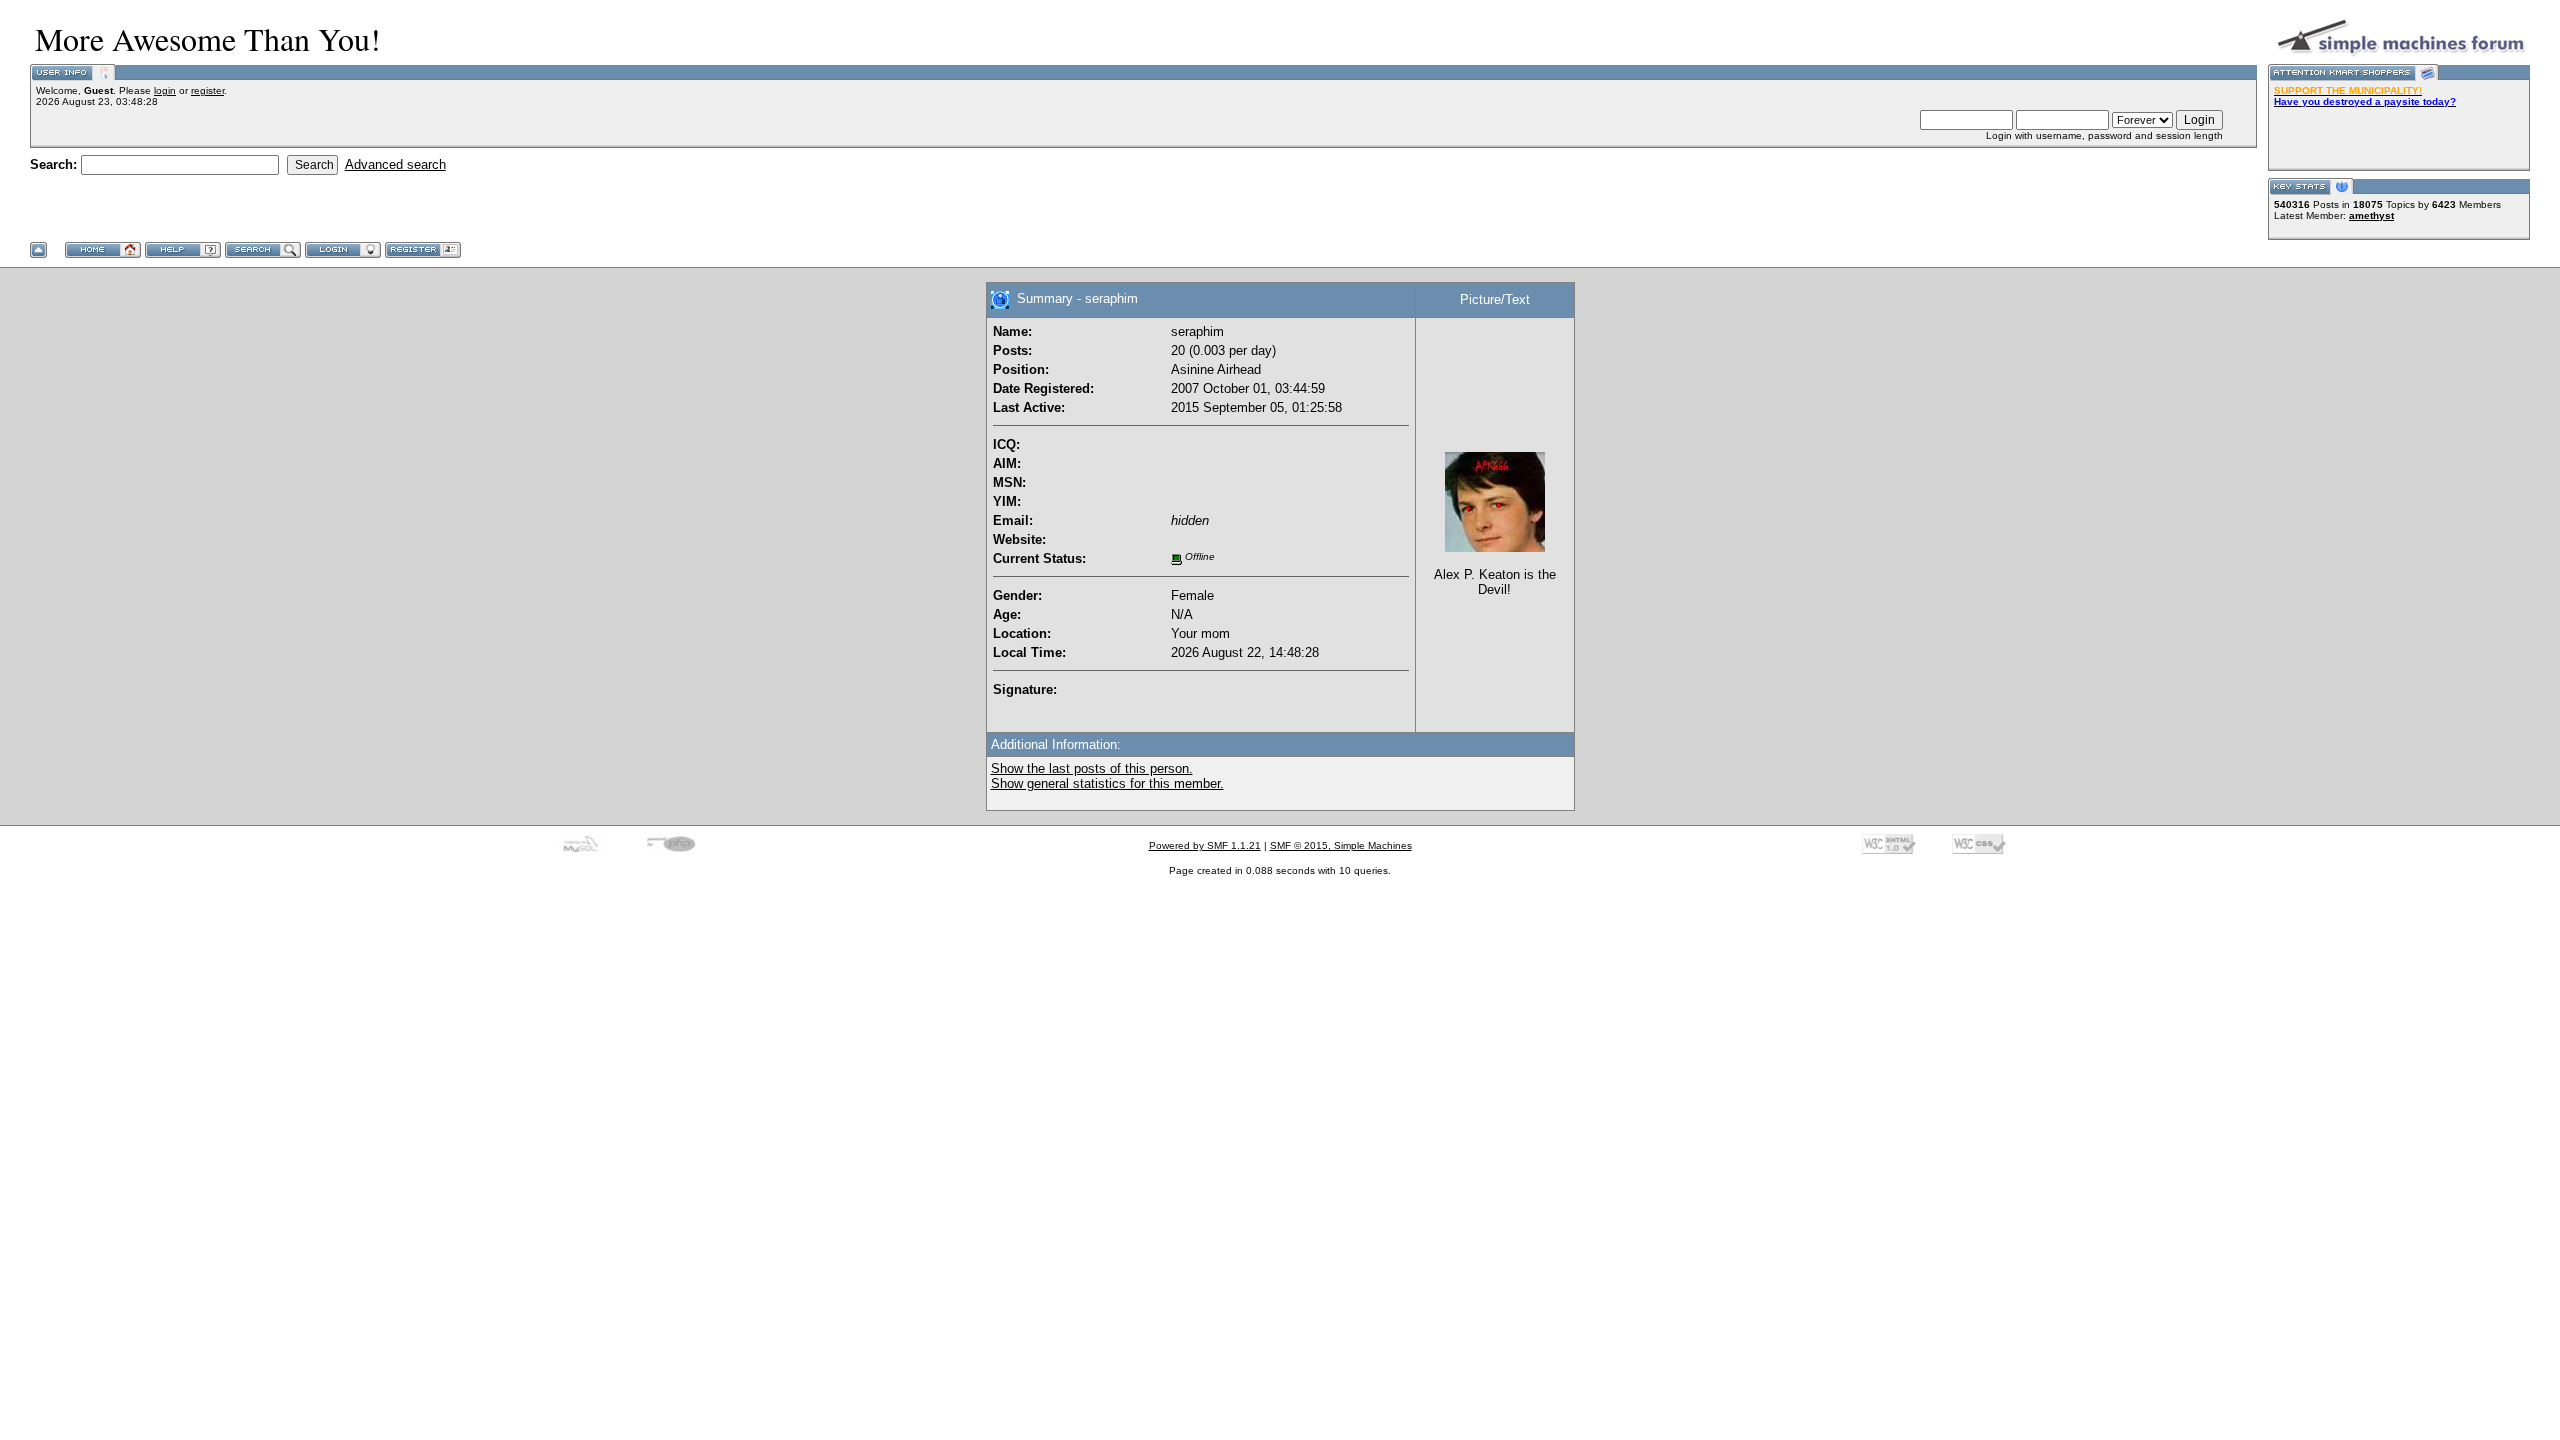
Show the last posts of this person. (1092, 768)
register (207, 90)
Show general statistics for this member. (1107, 783)
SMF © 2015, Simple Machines (1341, 845)
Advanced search (395, 164)
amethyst (2371, 215)
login (165, 90)
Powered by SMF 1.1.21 (1205, 845)
